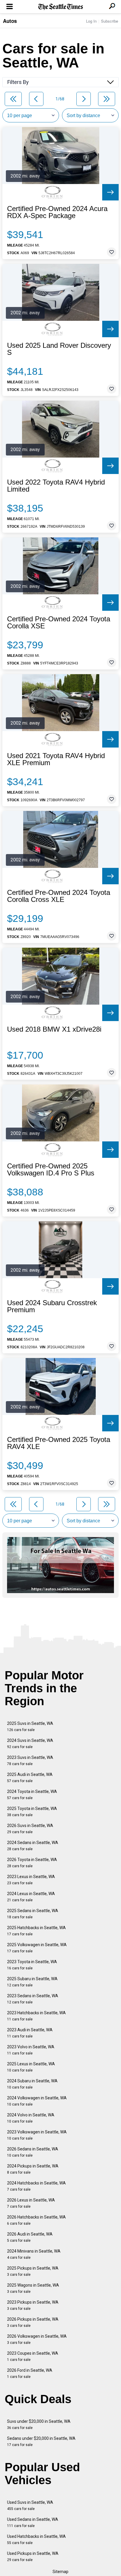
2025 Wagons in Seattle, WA (33, 2288)
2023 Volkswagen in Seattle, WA (37, 2135)
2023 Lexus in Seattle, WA (31, 1880)
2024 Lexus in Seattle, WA (31, 1897)
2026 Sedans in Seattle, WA (33, 2152)
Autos (10, 21)
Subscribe (110, 21)
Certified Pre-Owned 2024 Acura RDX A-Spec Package (57, 212)
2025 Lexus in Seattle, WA (31, 2067)
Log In (91, 21)
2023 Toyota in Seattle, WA (32, 1965)
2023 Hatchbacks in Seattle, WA (36, 2016)
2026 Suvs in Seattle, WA (30, 1829)
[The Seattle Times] (61, 7)
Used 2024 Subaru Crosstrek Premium (52, 1306)
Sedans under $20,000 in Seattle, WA (41, 2441)
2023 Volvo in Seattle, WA (31, 2050)
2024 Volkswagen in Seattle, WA (37, 2101)
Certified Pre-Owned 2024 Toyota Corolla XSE (59, 623)
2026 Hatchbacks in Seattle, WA (36, 2220)
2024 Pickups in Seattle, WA (33, 2169)
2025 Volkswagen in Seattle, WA (37, 1948)
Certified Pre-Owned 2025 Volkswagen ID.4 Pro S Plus (51, 1170)
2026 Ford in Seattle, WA (30, 2373)
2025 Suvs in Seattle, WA (30, 1726)
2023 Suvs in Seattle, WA (30, 1761)
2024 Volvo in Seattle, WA (31, 2118)
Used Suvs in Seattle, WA (30, 2505)
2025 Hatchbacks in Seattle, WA (36, 1931)
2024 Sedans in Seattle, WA (33, 1846)
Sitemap (60, 2572)
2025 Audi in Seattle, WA (30, 1778)
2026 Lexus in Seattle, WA (31, 2203)
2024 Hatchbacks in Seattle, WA (36, 2186)
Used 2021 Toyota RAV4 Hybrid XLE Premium (56, 759)
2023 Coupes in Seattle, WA (33, 2356)
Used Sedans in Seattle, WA (33, 2522)
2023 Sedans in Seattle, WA (33, 1999)
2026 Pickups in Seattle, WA (33, 2322)
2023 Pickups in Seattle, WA (33, 2305)
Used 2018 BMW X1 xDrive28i (54, 1029)
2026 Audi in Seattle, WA (30, 2237)
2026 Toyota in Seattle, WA (32, 1863)
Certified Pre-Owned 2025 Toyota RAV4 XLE (59, 1443)
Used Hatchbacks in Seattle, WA (36, 2539)
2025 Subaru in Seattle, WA (32, 1982)
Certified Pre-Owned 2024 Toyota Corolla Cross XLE (59, 896)
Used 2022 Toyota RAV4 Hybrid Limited (56, 486)
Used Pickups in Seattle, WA (33, 2556)
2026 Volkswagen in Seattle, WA (37, 2339)
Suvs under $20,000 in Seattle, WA (39, 2424)
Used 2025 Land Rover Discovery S (59, 349)
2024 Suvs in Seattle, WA (30, 1744)
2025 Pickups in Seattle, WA (33, 2271)
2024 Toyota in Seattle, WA (32, 1795)
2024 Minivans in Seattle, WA (34, 2254)
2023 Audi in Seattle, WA (30, 2033)
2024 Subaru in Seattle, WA (32, 2084)
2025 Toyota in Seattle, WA (32, 1812)
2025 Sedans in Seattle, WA (33, 1914)
